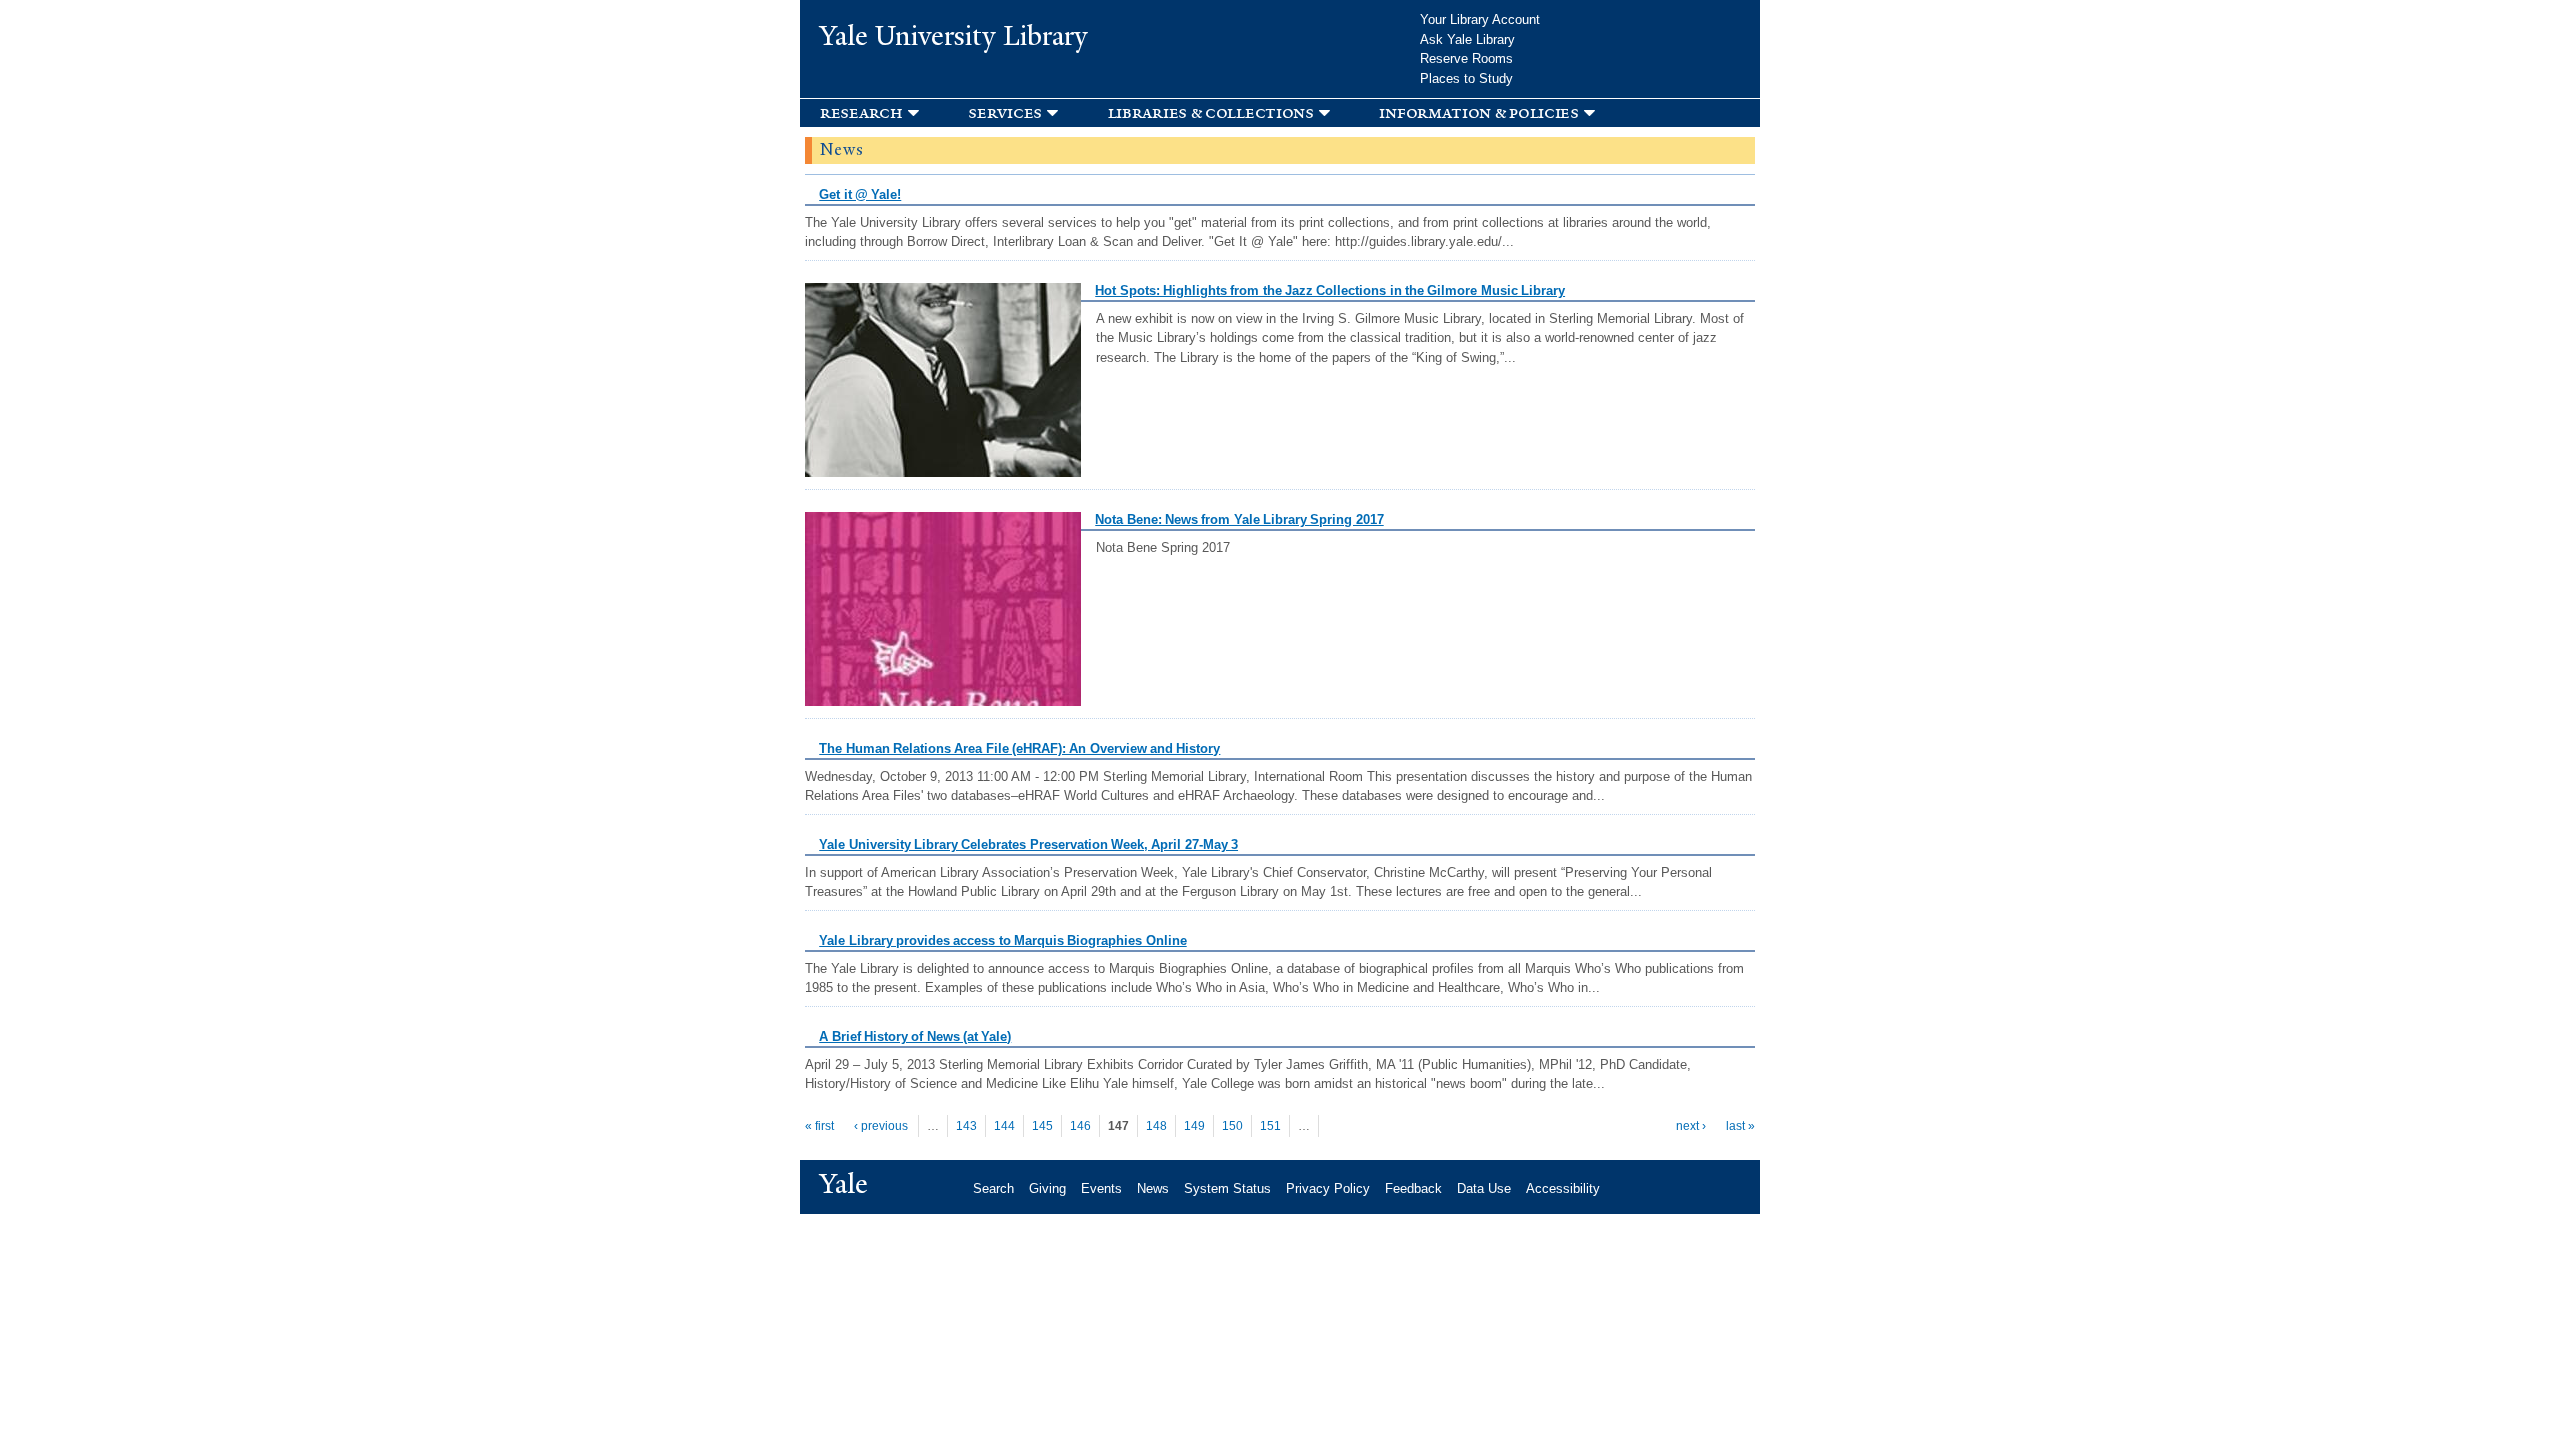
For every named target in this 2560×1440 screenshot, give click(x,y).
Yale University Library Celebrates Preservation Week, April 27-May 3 (1028, 844)
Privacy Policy (1328, 1188)
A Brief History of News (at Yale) (915, 1036)
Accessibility (1563, 1188)
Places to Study (1466, 78)
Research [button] (861, 112)
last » (1740, 1126)
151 (1270, 1126)
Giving (1047, 1188)
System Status (1227, 1188)
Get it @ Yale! (860, 194)
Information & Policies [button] (1478, 112)
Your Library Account (1480, 19)
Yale (844, 1184)
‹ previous (881, 1126)
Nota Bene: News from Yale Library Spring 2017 (1239, 519)
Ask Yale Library (1467, 39)
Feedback (1413, 1188)
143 (966, 1126)
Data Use (1484, 1188)
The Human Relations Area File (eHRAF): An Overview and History (1019, 748)
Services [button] (1005, 112)
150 (1232, 1126)
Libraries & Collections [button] (1211, 112)
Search (993, 1188)
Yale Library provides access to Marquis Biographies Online (1002, 940)
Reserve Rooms (1466, 58)
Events (1101, 1188)
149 (1194, 1126)
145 (1042, 1126)
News (1153, 1188)
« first (819, 1126)
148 (1156, 1126)
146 (1080, 1126)
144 (1004, 1126)
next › (1691, 1126)
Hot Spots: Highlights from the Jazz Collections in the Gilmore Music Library (1330, 290)
